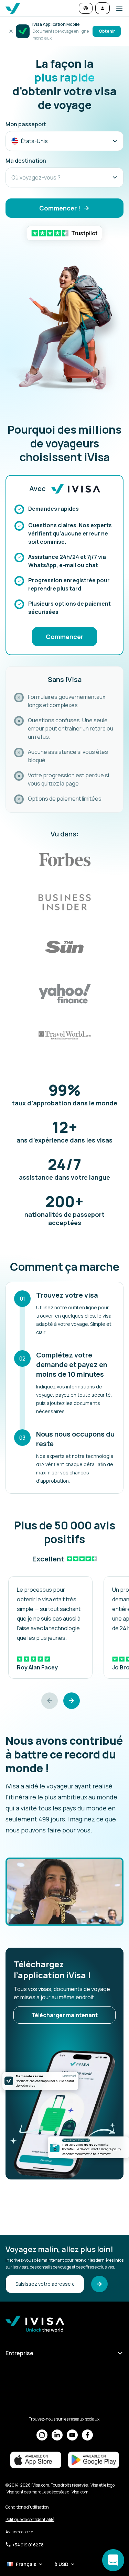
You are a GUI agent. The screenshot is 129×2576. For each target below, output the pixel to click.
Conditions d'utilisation (27, 2507)
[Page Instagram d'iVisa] (42, 2435)
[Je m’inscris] (99, 2284)
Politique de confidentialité (30, 2519)
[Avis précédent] (50, 1701)
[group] (50, 1627)
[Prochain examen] (72, 1701)
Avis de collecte (19, 2532)
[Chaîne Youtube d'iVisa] (72, 2435)
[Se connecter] (103, 8)
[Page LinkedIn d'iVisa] (57, 2435)
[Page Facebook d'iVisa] (87, 2435)
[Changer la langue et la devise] (86, 8)
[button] (117, 8)
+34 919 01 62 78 (28, 2545)
